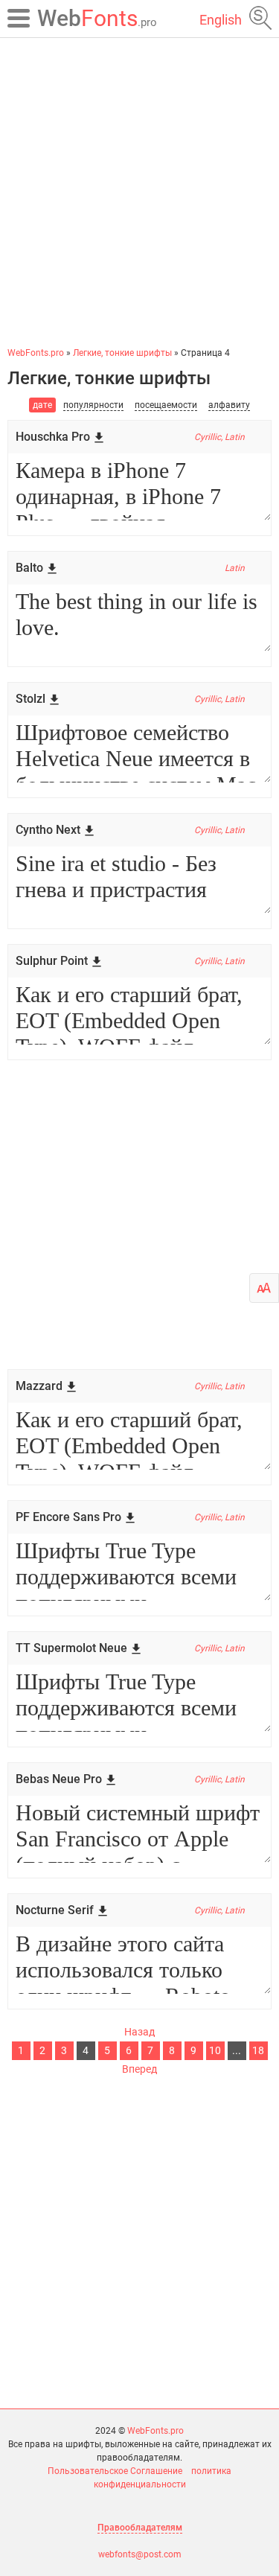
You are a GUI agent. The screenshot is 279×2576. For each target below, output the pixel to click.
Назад (139, 2032)
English (221, 20)
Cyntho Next (48, 830)
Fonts (97, 18)
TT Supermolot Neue (71, 1648)
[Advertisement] (139, 192)
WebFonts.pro (155, 2431)
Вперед (139, 2069)
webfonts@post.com (140, 2554)
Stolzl (31, 699)
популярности (93, 405)
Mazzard (39, 1386)
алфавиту (229, 405)
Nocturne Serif (55, 1910)
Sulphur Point (52, 961)
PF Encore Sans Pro (68, 1517)
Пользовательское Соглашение (115, 2471)
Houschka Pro (53, 437)
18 (258, 2050)
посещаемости (166, 405)
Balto (29, 568)
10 (215, 2050)
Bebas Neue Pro (59, 1779)
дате (42, 405)
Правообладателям (140, 2528)
